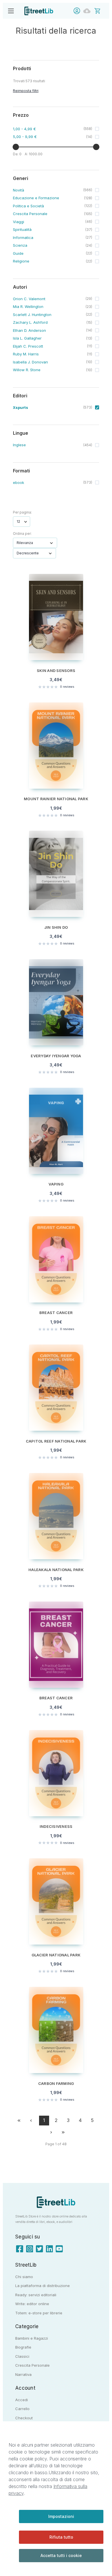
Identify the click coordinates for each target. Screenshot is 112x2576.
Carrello (22, 2409)
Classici (22, 2356)
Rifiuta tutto (61, 2537)
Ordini (88, 11)
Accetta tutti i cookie (61, 2555)
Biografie (23, 2347)
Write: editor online (32, 2304)
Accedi (78, 11)
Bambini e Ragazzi (32, 2338)
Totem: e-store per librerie (39, 2313)
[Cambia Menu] (11, 11)
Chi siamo (24, 2277)
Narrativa (23, 2374)
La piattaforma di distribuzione (43, 2286)
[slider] (16, 147)
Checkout (24, 2418)
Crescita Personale (32, 2365)
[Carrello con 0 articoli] (101, 10)
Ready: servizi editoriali (36, 2295)
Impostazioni (61, 2516)
